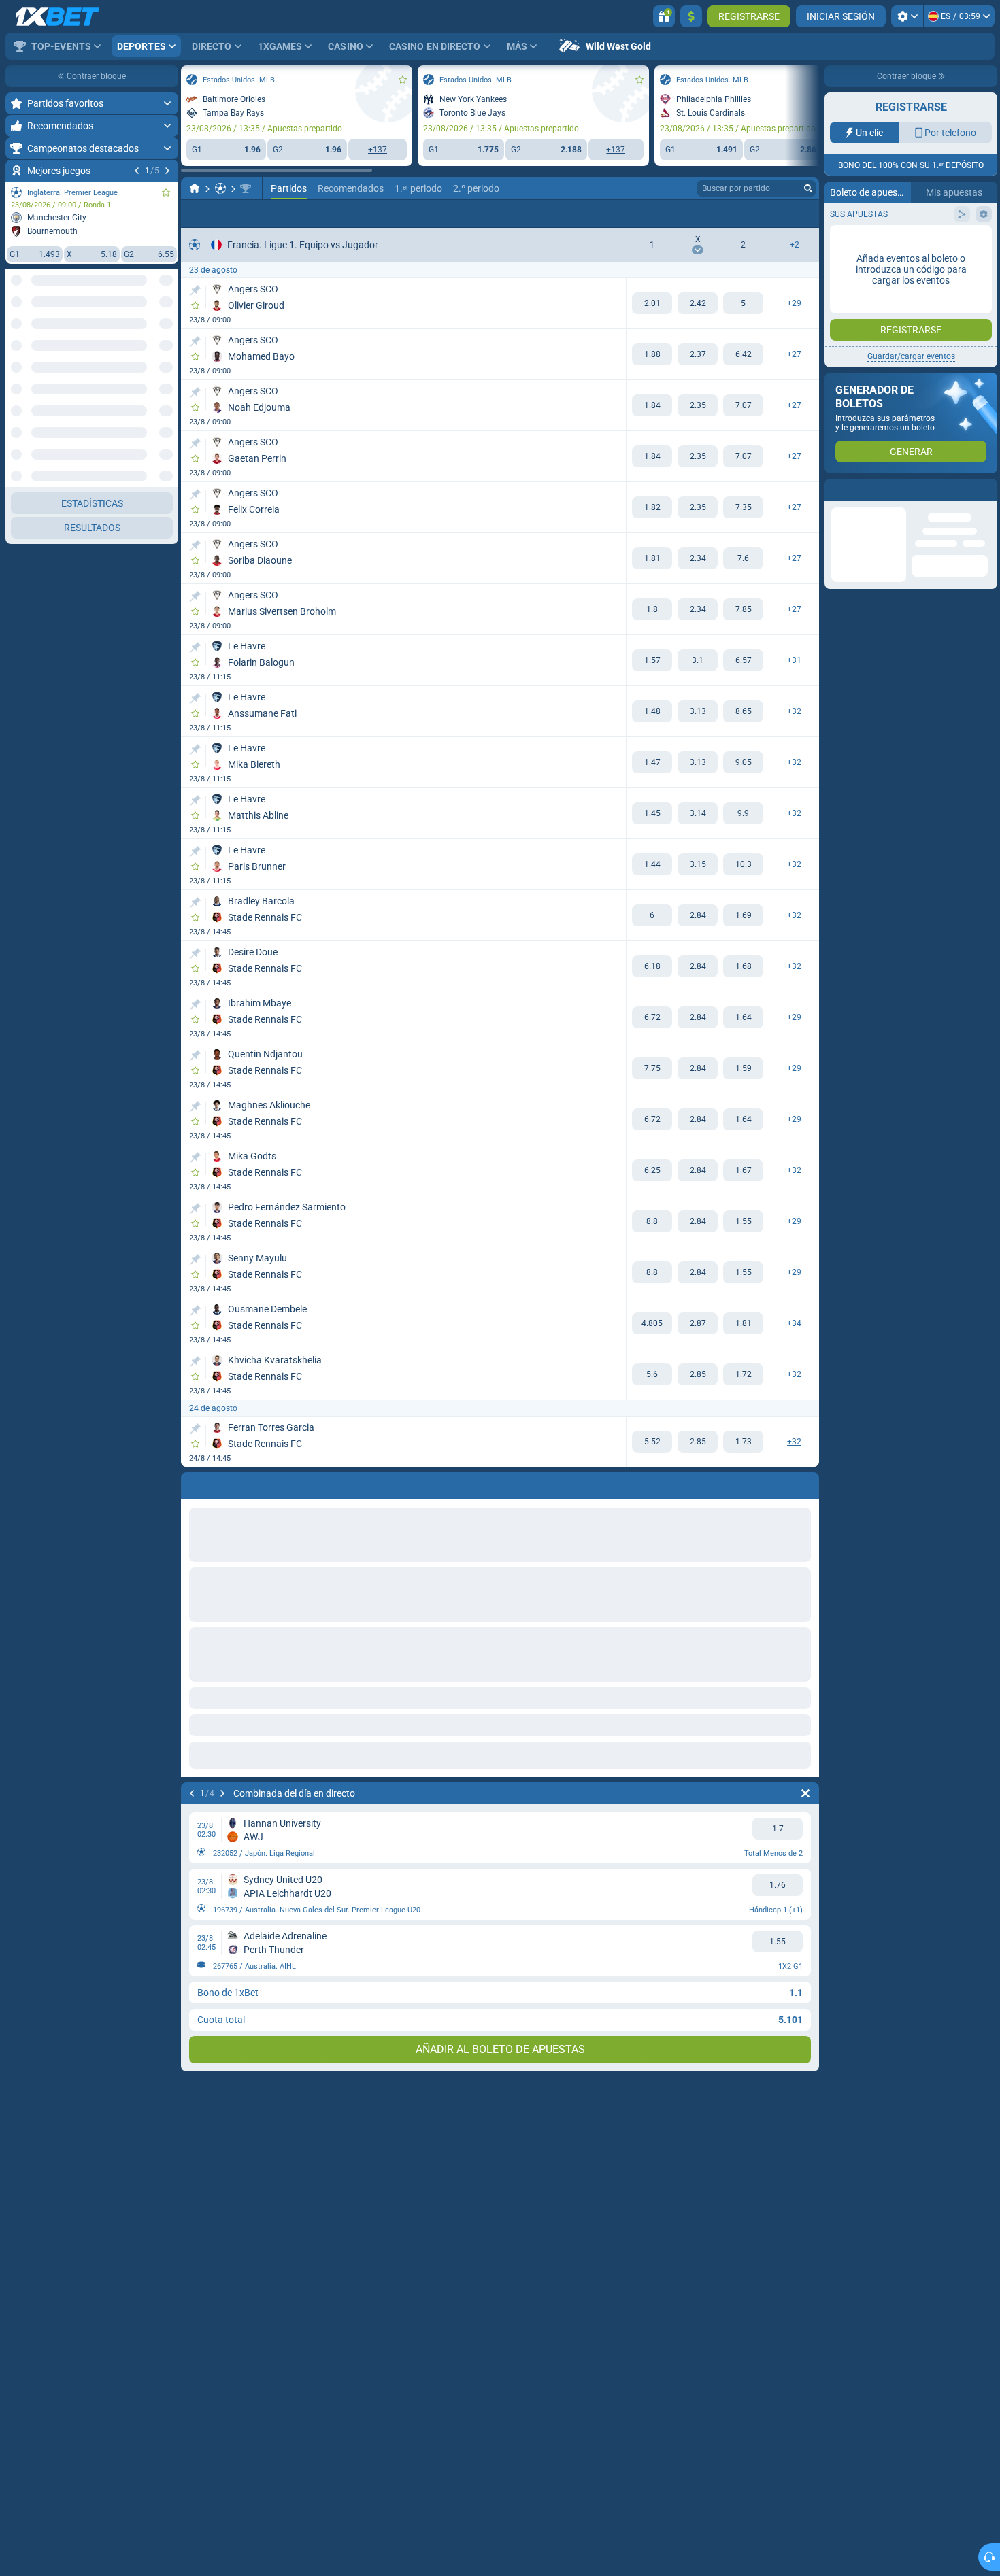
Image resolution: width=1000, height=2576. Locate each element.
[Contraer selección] (151, 331)
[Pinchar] (195, 290)
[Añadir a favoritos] (166, 192)
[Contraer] (167, 375)
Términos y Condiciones (919, 272)
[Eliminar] (805, 1793)
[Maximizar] (167, 103)
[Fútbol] (220, 188)
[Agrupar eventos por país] (167, 331)
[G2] (743, 303)
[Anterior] (137, 171)
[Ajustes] (907, 16)
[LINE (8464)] (195, 188)
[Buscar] (808, 188)
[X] (698, 303)
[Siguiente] (167, 171)
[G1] (652, 303)
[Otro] (765, 214)
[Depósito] (691, 16)
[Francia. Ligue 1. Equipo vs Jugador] (246, 188)
